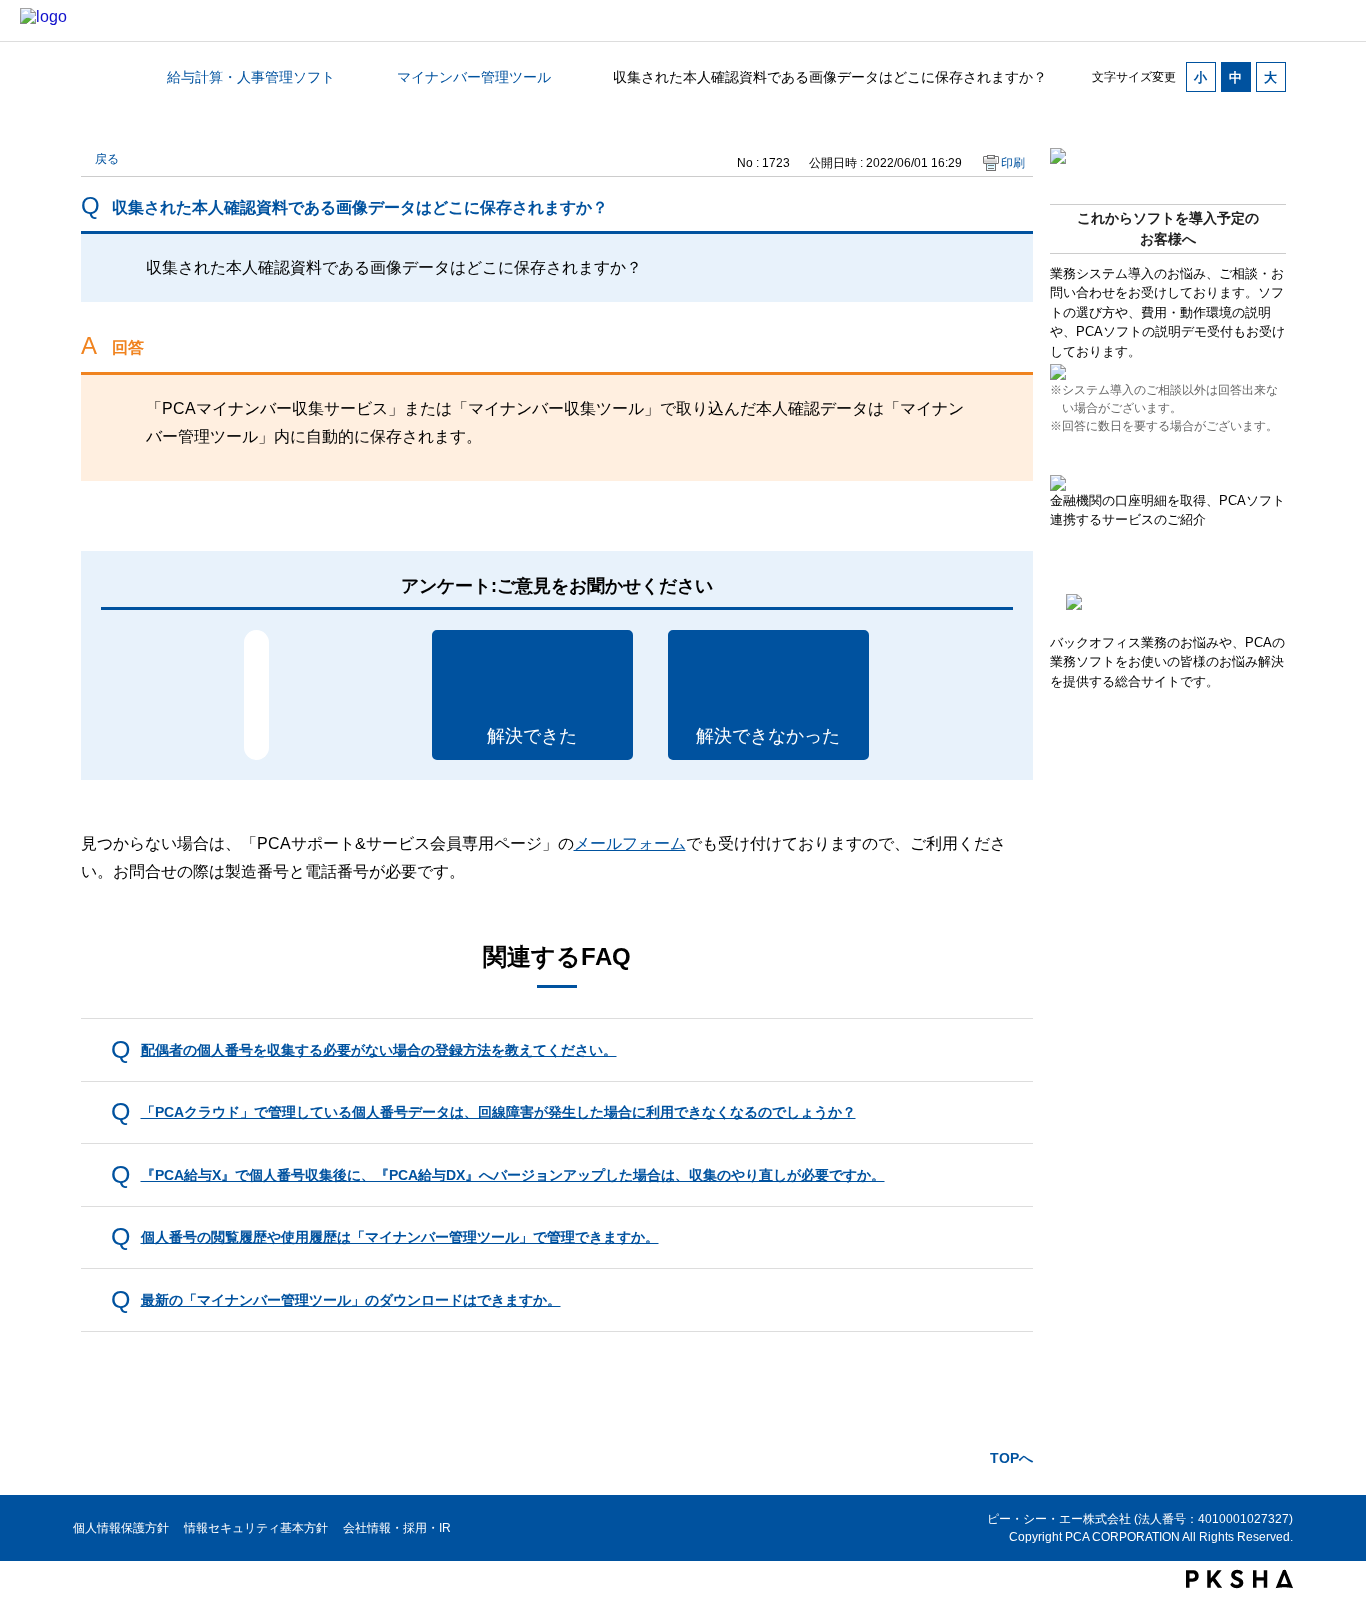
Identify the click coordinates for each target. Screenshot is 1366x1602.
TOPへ (1011, 1458)
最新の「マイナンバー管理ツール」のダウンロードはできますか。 (351, 1300)
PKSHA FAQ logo (1239, 1579)
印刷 (1013, 163)
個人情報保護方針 (121, 1528)
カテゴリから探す (93, 77)
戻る (107, 159)
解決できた (532, 736)
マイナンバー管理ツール (474, 77)
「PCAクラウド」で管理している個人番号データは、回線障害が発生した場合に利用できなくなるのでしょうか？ (498, 1112)
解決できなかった (768, 736)
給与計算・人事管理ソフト (251, 77)
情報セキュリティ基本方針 (256, 1528)
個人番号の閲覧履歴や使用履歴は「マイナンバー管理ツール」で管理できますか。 (400, 1237)
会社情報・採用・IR (397, 1528)
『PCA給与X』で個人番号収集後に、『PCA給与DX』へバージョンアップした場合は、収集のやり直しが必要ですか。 (513, 1175)
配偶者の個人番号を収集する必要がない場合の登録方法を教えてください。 (379, 1050)
